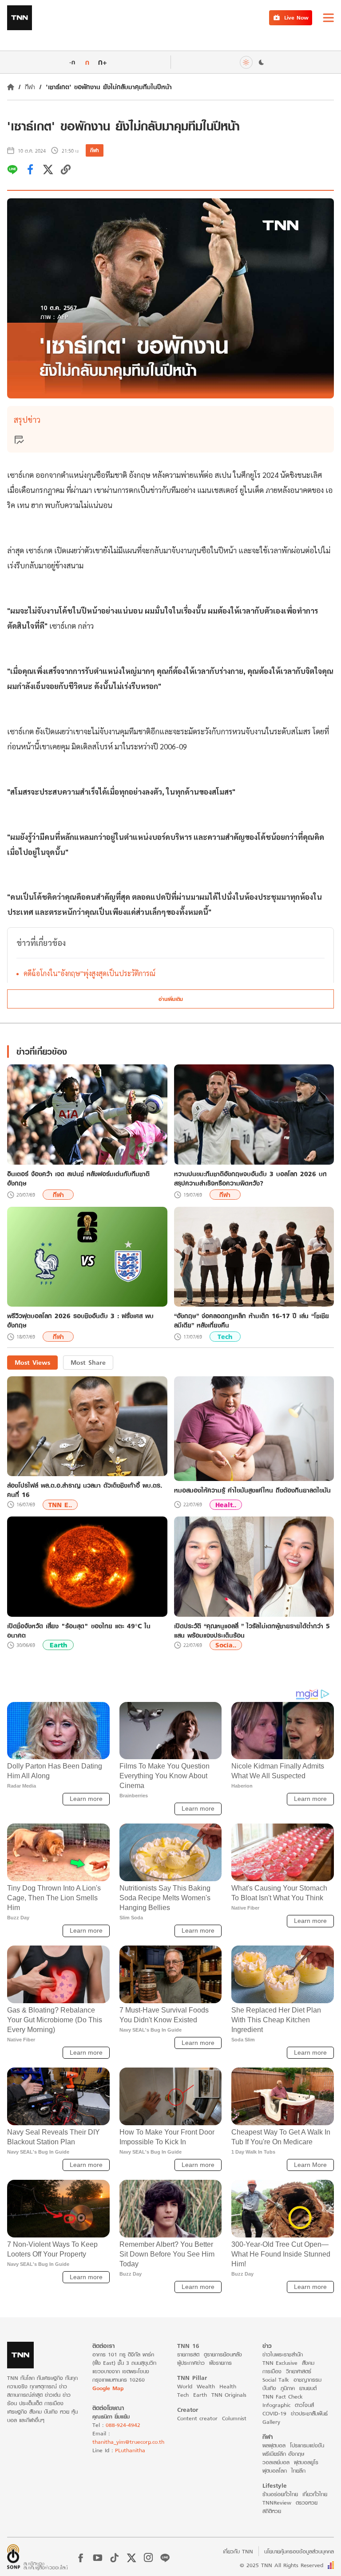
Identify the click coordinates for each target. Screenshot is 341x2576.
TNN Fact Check (283, 2397)
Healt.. (226, 1505)
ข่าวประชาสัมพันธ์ (309, 2413)
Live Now (296, 18)
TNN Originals (229, 2395)
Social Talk (276, 2380)
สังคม (308, 2363)
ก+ (103, 62)
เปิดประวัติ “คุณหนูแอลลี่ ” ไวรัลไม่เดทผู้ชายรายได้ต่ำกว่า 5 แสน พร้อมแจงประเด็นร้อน (252, 1631)
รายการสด (188, 2354)
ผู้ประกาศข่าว (191, 2363)
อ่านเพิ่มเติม (171, 999)
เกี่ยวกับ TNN (238, 2551)
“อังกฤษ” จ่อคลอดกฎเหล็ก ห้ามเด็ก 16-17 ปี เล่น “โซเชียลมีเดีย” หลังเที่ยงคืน (252, 1320)
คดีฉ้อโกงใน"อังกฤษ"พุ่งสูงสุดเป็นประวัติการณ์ (89, 973)
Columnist (234, 2418)
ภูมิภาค (288, 2388)
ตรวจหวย (307, 2503)
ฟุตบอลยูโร (306, 2462)
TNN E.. (60, 1505)
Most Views (32, 1362)
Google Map (108, 2388)
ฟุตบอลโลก (275, 2471)
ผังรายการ (220, 2363)
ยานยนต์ (308, 2388)
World (185, 2386)
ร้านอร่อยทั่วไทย (280, 2494)
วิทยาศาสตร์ (299, 2371)
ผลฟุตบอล (274, 2445)
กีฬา (30, 87)
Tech (225, 1337)
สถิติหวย (272, 2511)
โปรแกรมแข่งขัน (307, 2445)
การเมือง (272, 2371)
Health (228, 2386)
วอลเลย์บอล (276, 2462)
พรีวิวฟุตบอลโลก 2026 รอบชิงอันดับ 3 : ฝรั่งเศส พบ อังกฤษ (80, 1320)
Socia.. (226, 1645)
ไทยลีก (298, 2471)
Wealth (206, 2386)
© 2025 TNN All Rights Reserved (282, 2565)
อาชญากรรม (307, 2380)
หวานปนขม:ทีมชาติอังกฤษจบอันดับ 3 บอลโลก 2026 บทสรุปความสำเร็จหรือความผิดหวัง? (250, 1178)
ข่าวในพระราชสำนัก (283, 2354)
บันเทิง (269, 2388)
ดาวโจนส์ (304, 2405)
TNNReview (277, 2503)
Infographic (276, 2405)
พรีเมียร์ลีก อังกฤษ (283, 2454)
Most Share (88, 1362)
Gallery (271, 2422)
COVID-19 (274, 2413)
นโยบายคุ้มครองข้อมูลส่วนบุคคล (299, 2551)
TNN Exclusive (280, 2363)
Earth (58, 1645)
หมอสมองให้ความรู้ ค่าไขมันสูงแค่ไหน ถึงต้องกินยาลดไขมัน (252, 1490)
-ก (72, 62)
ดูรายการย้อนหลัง (223, 2354)
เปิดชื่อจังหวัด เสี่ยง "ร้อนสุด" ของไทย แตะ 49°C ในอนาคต (79, 1631)
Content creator (197, 2418)
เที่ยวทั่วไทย (315, 2494)
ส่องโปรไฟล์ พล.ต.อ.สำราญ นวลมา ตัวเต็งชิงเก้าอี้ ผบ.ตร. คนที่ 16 (85, 1490)
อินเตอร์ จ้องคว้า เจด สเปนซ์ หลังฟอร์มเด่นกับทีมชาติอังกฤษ (78, 1178)
